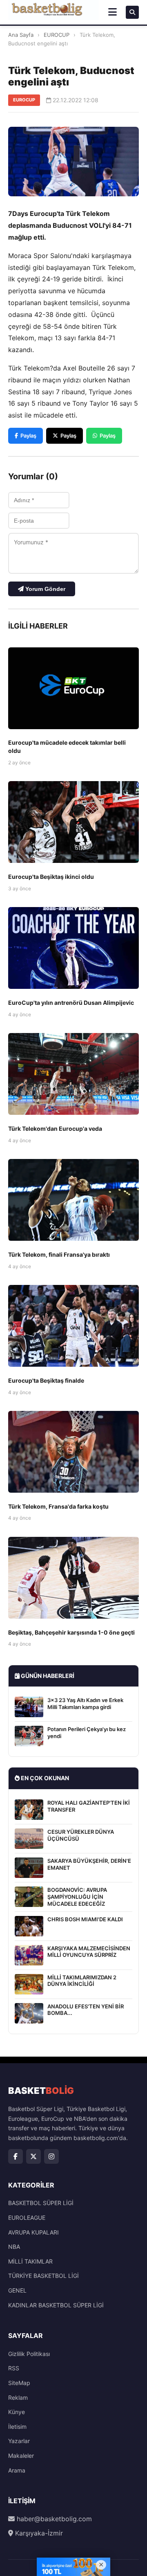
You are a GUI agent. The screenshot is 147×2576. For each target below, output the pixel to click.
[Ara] (132, 12)
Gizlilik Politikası (29, 2354)
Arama (17, 2470)
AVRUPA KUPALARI (33, 2232)
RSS (14, 2368)
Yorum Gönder (45, 589)
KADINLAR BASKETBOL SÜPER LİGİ (56, 2305)
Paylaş (28, 436)
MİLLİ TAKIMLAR (30, 2261)
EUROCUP (57, 35)
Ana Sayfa (21, 35)
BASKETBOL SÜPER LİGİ (41, 2203)
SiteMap (19, 2383)
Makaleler (21, 2456)
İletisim (17, 2427)
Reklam (18, 2397)
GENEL (17, 2290)
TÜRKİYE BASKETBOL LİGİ (43, 2276)
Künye (17, 2412)
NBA (14, 2247)
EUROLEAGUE (27, 2218)
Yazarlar (19, 2441)
